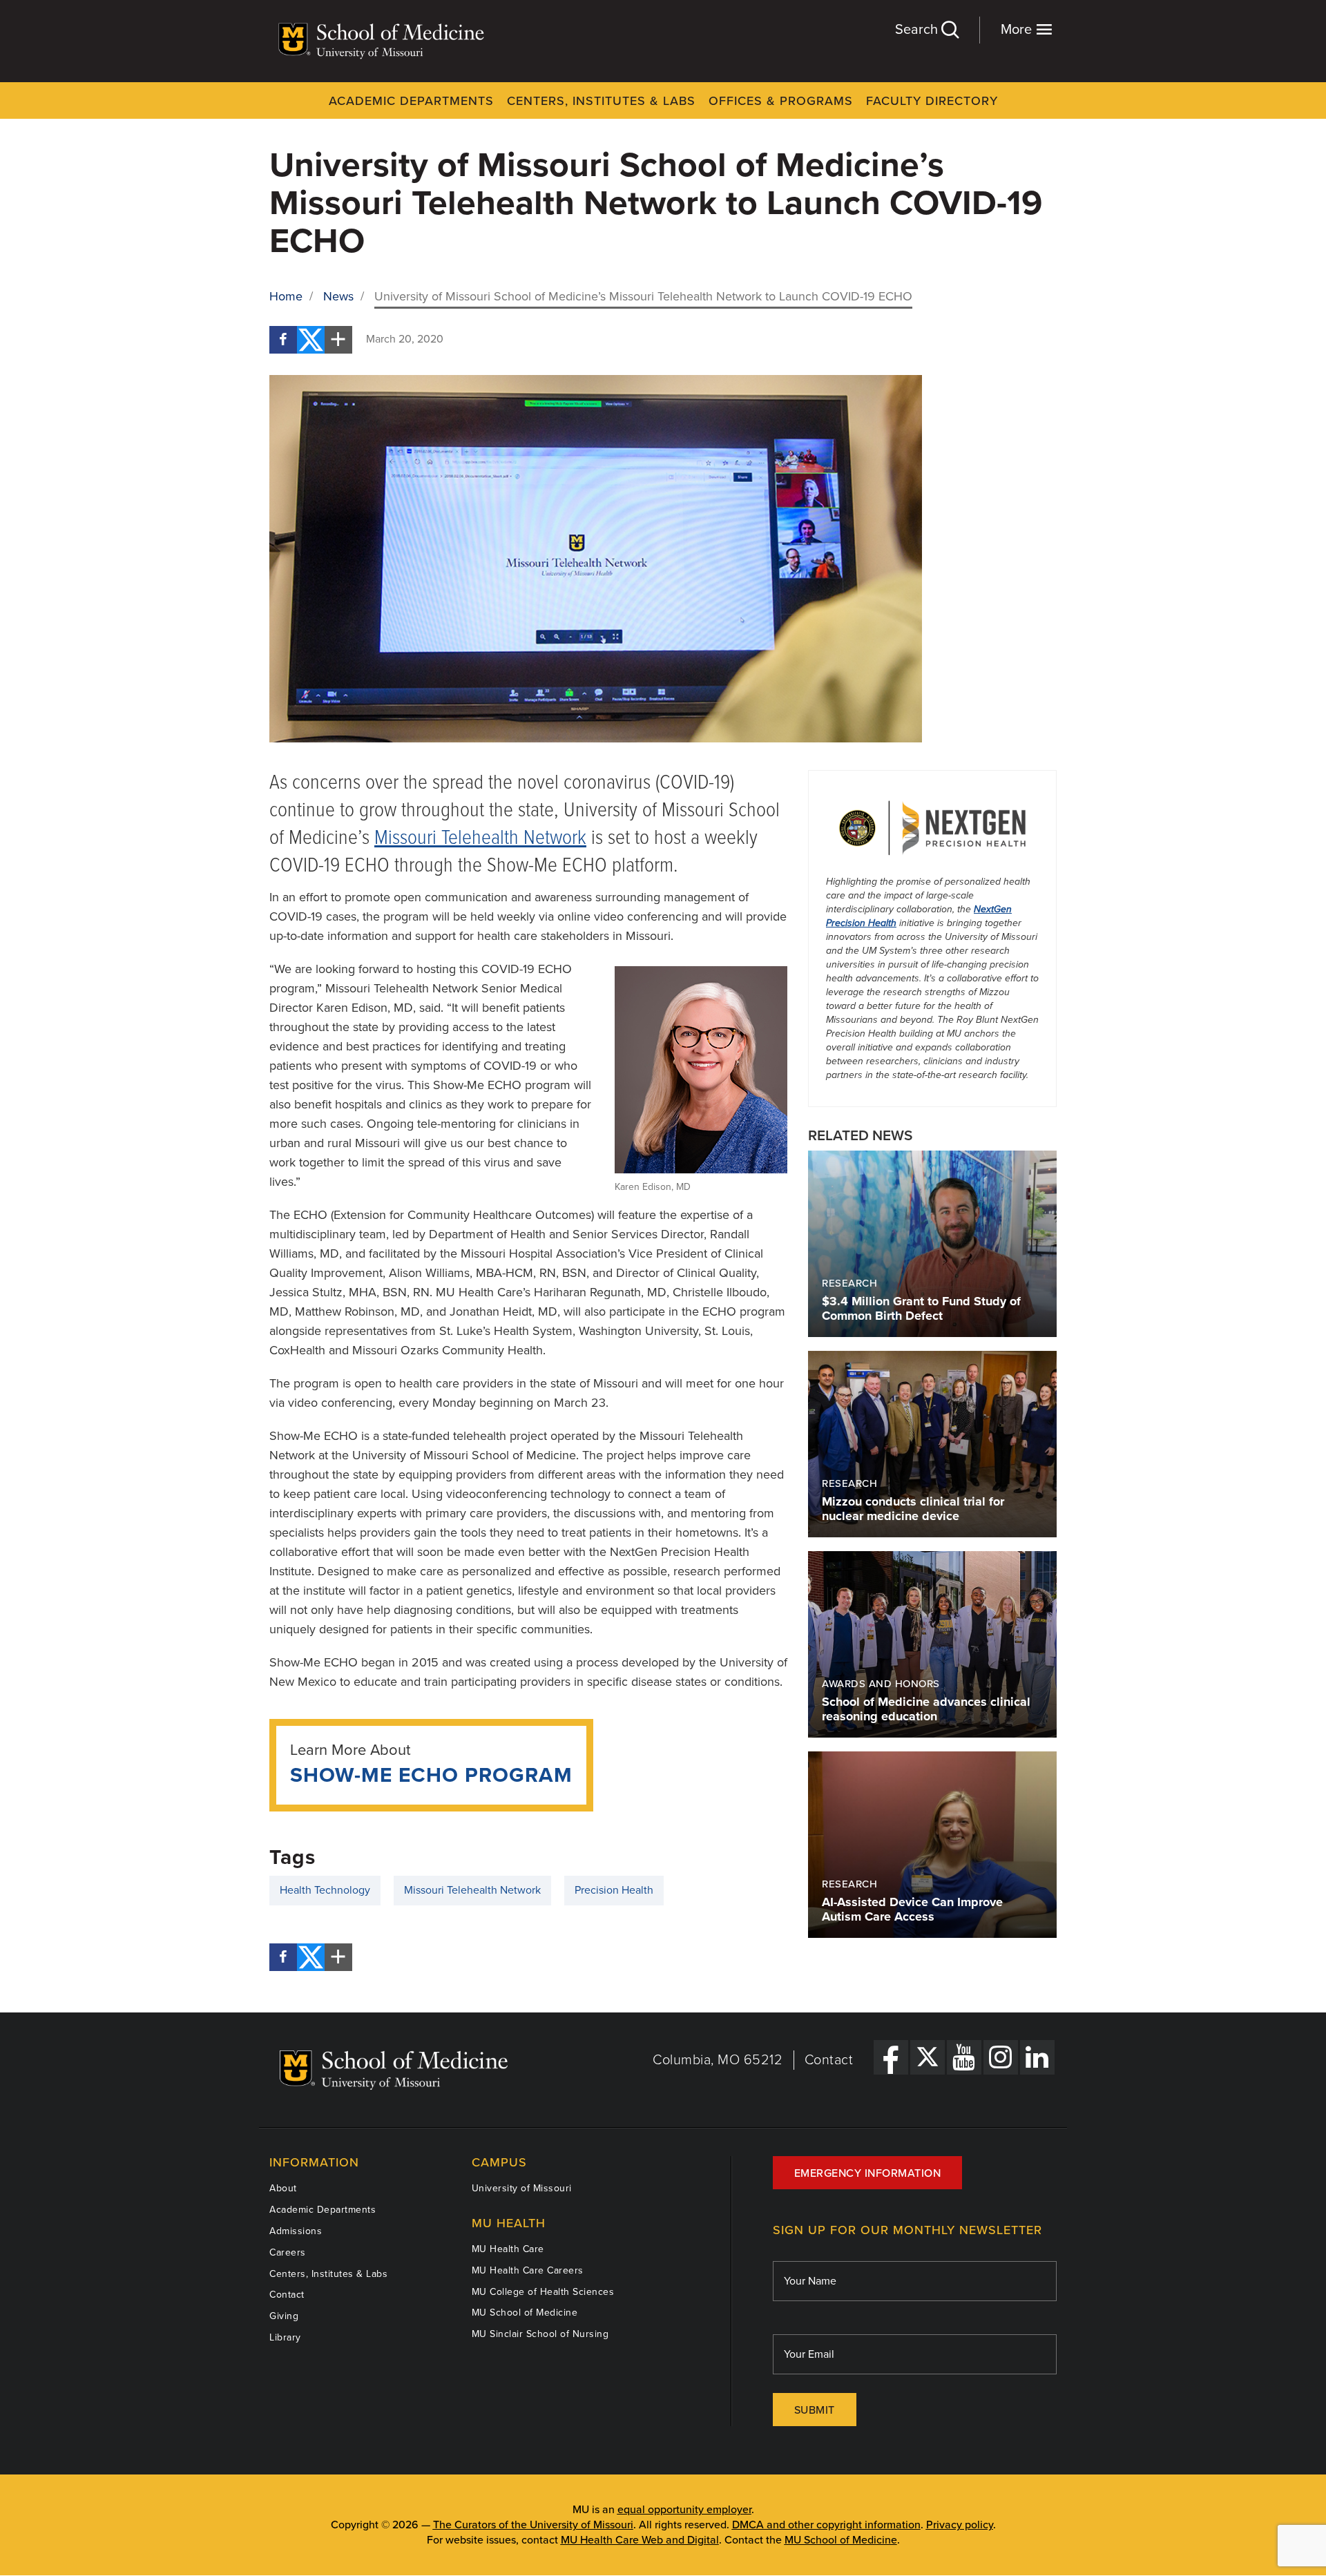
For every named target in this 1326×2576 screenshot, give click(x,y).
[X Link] (928, 2057)
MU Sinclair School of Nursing (540, 2334)
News (338, 296)
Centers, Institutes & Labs (601, 101)
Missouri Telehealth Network (480, 839)
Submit (815, 2410)
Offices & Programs (781, 101)
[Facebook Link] (891, 2057)
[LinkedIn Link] (1037, 2057)
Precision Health (614, 1890)
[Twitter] (311, 340)
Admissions (296, 2231)
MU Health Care (508, 2249)
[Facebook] (283, 340)
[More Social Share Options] (338, 340)
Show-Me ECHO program (431, 1775)
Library (285, 2337)
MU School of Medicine (525, 2313)
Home (286, 296)
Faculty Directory (932, 101)
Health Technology (325, 1890)
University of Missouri (522, 2188)
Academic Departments (411, 101)
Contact (829, 2060)
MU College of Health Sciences (543, 2292)
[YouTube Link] (964, 2057)
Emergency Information (868, 2173)
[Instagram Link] (1001, 2057)
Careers (288, 2252)
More (1018, 30)
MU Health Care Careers (528, 2270)
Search (918, 30)
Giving (284, 2316)
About (283, 2188)
